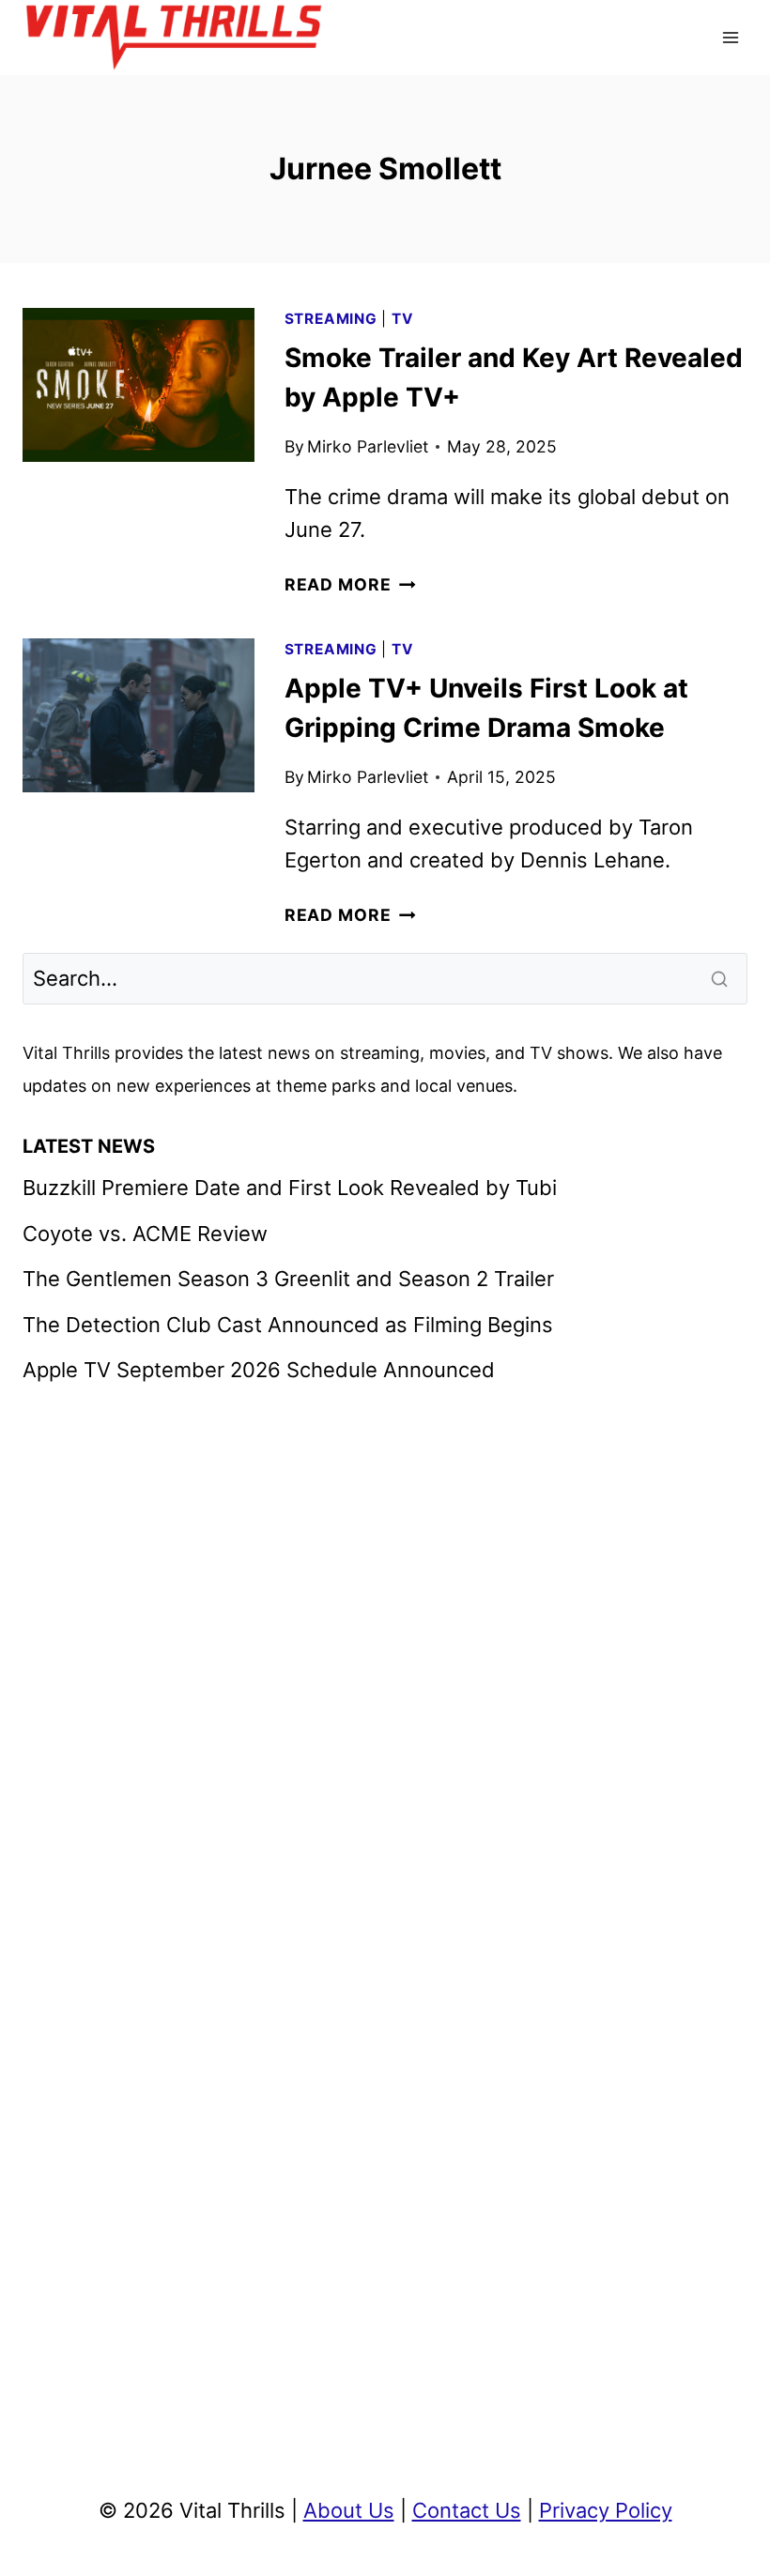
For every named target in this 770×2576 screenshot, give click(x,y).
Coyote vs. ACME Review (145, 1234)
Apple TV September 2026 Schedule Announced (259, 1370)
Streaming (331, 319)
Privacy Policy (606, 2510)
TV (403, 319)
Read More (350, 584)
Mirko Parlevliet (368, 446)
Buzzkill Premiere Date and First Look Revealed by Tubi (290, 1188)
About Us (349, 2510)
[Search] (721, 978)
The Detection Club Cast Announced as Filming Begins (288, 1325)
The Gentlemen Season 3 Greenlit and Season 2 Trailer (288, 1279)
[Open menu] (730, 37)
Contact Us (467, 2510)
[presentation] (139, 385)
